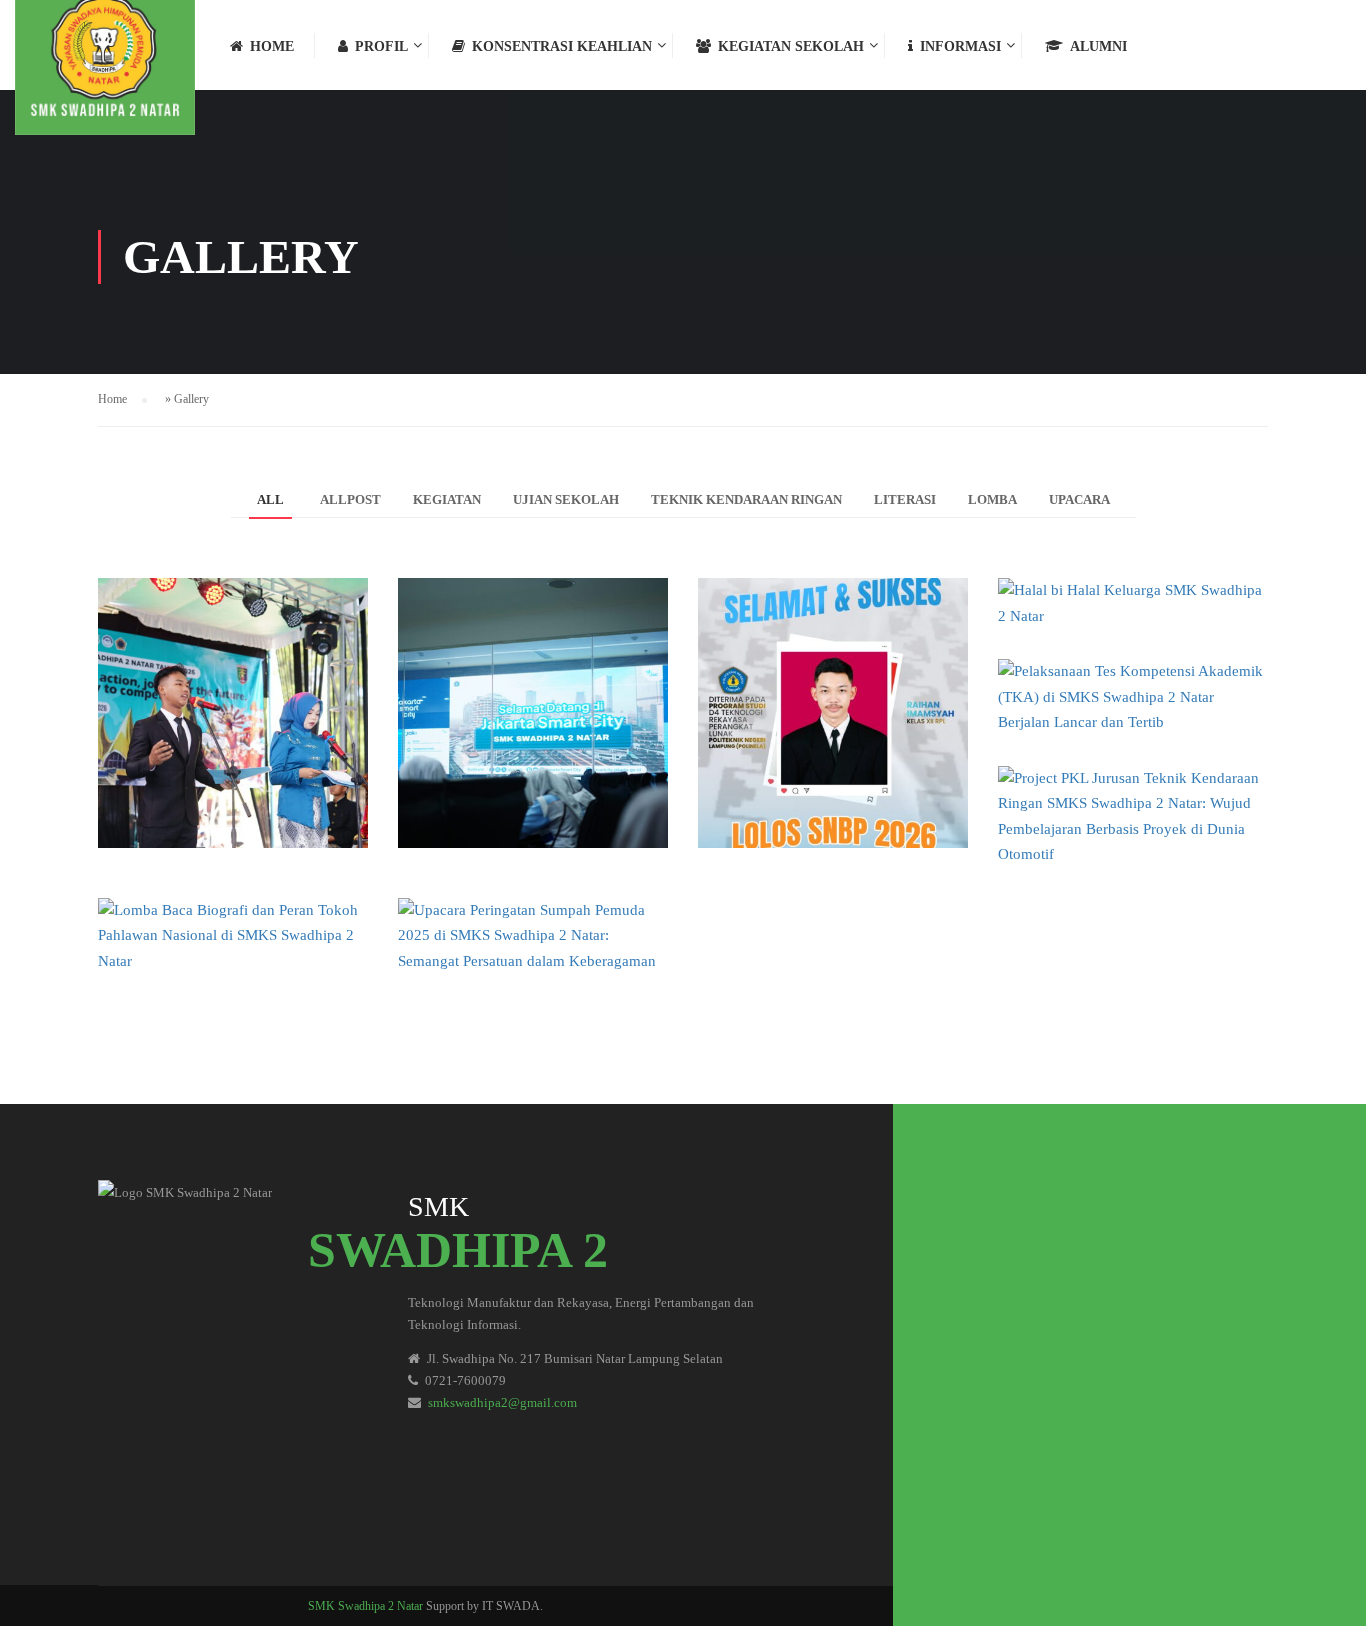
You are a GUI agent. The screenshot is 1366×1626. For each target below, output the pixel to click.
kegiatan (447, 499)
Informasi (960, 46)
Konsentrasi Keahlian (562, 46)
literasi (905, 499)
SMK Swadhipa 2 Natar (365, 1606)
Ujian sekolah (566, 499)
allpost (350, 499)
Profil (381, 46)
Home (272, 46)
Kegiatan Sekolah (791, 46)
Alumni (1098, 46)
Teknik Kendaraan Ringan (746, 499)
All (270, 499)
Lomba (992, 499)
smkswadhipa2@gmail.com (502, 1402)
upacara (1079, 499)
